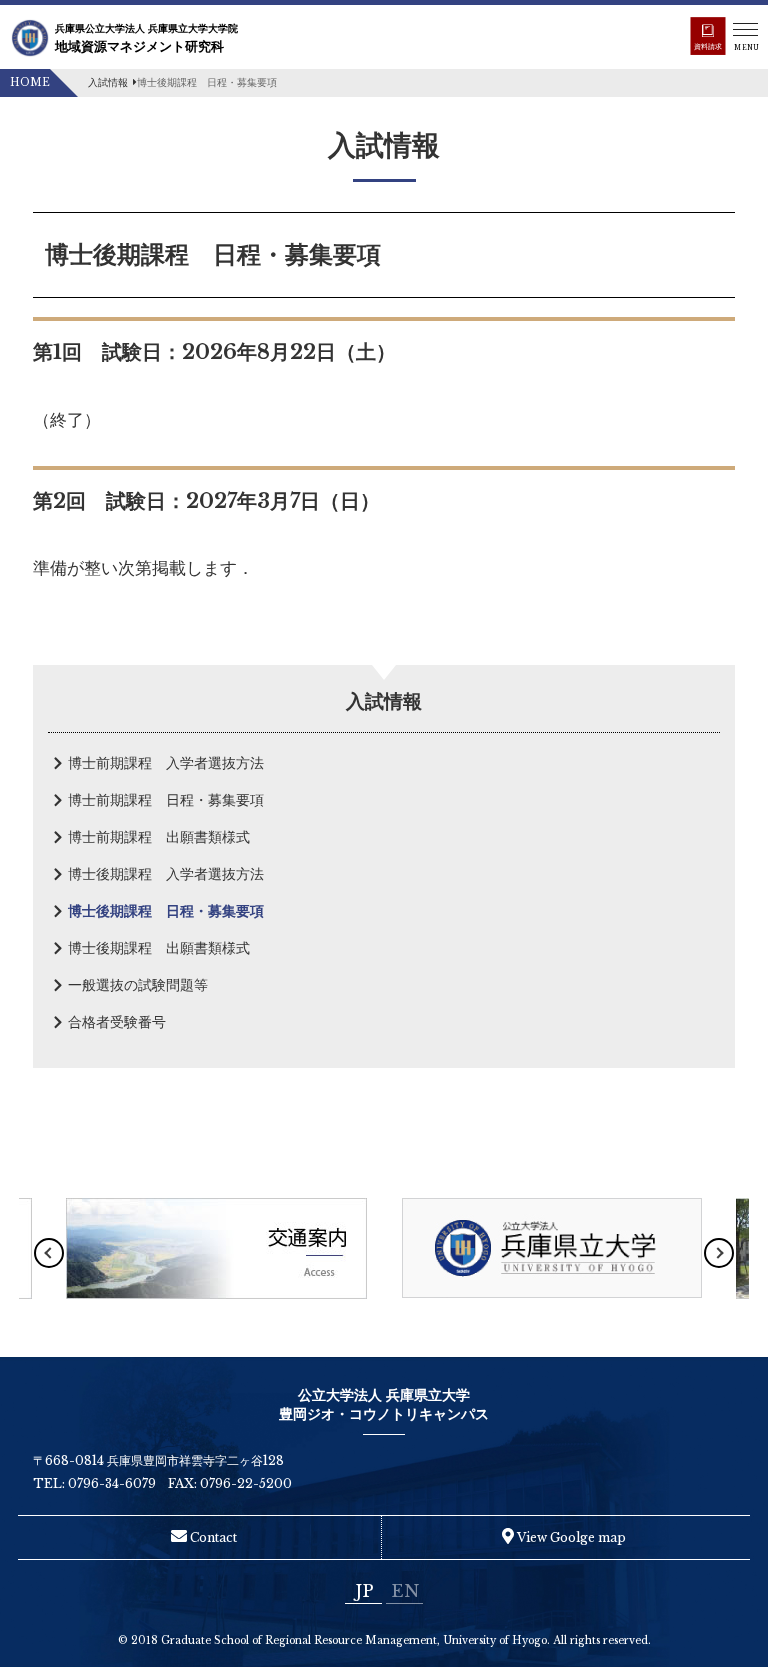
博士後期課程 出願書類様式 (159, 948)
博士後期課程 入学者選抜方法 (166, 874)
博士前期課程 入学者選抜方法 (166, 763)
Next (719, 1253)
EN (405, 1591)
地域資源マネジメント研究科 (146, 38)
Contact (212, 1537)
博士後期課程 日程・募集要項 (166, 911)
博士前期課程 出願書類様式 (159, 837)
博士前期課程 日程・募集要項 (166, 800)
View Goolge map (570, 1537)
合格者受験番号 (117, 1022)
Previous (49, 1253)
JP (364, 1591)
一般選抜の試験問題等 (138, 985)
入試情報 (108, 82)
